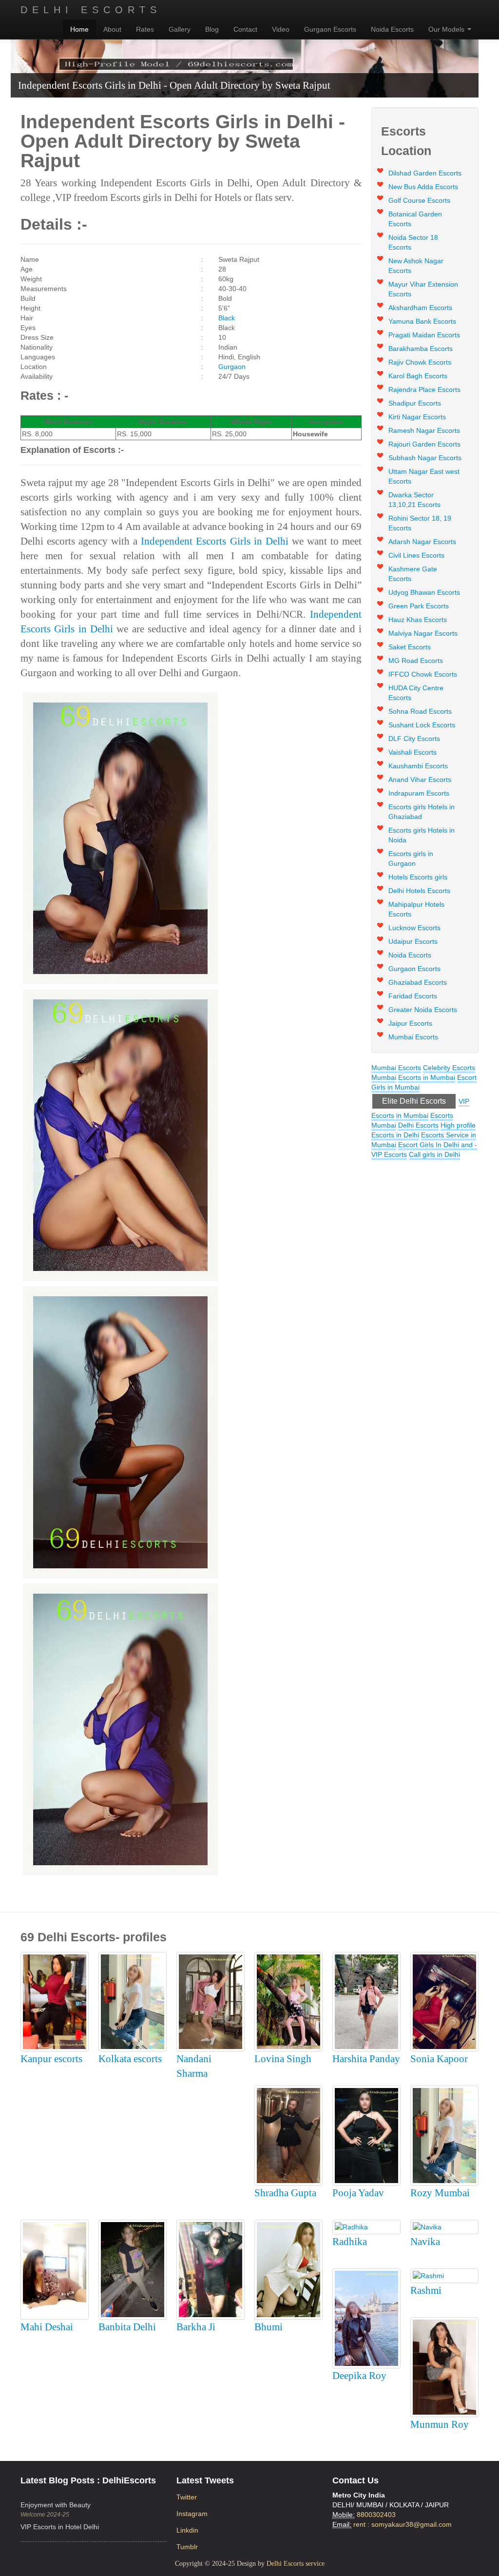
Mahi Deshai (47, 2327)
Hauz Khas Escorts (418, 620)
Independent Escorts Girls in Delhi (214, 541)
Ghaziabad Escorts (418, 982)
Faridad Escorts (413, 996)
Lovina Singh (283, 2059)
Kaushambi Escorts (418, 766)
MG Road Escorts (416, 661)
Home (79, 29)
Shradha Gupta (285, 2193)
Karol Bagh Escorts (418, 376)
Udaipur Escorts (413, 941)
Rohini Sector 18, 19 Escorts (420, 523)
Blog (212, 29)
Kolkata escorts (130, 2059)
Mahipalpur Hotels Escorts (416, 909)
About (112, 29)
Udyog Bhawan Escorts (424, 592)
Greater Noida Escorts (423, 1010)
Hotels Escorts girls (418, 877)
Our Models (447, 29)
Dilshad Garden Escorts (425, 173)
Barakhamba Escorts (421, 349)
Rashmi (426, 2290)
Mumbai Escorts (413, 1037)
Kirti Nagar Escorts (417, 417)
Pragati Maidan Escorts (424, 335)
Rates (145, 29)
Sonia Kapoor (439, 2059)
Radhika (350, 2242)
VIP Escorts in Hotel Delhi (60, 2527)
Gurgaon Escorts (330, 29)
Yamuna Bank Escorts (422, 321)
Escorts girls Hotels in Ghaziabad (422, 812)
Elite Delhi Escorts (414, 1101)
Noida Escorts (392, 29)
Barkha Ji (196, 2327)
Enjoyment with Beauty (56, 2505)
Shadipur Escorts (415, 403)
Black (227, 318)
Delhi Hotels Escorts (419, 891)
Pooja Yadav (358, 2193)
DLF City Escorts (414, 739)
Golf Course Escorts (419, 200)
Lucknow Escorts (414, 928)
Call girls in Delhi (434, 1154)
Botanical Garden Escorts (415, 219)
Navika (425, 2242)
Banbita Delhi (127, 2327)
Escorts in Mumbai (427, 1077)
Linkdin (187, 2530)
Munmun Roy (440, 2424)
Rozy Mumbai (440, 2193)
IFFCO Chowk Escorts (423, 674)
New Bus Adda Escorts (423, 187)
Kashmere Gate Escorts (413, 574)
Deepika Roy (359, 2376)
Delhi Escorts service (296, 2564)
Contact (245, 29)
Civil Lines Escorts (416, 555)
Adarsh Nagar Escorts (422, 542)
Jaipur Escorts (410, 1023)
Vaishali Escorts (413, 752)
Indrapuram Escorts (419, 793)
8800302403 (376, 2515)
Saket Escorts (410, 647)
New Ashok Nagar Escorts (416, 266)
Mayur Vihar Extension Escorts (423, 289)
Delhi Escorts (91, 10)
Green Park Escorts (419, 606)
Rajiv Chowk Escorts (420, 362)
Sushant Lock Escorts (422, 725)
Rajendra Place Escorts (424, 390)
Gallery (180, 29)
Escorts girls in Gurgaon (411, 859)
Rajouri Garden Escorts (424, 444)
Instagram (192, 2514)
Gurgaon (232, 367)
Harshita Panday (366, 2059)
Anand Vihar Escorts (420, 780)
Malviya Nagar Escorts (423, 633)
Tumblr (187, 2547)
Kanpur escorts (51, 2059)
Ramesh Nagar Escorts (424, 430)
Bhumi (269, 2327)
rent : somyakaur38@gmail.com (403, 2524)
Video (281, 29)
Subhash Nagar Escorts (425, 458)
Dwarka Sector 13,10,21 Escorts (414, 500)
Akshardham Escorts (420, 308)
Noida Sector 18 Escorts (413, 242)
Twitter (187, 2497)
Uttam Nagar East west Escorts (424, 476)
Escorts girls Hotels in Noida (422, 835)
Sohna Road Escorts (420, 711)
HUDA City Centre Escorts (416, 693)
